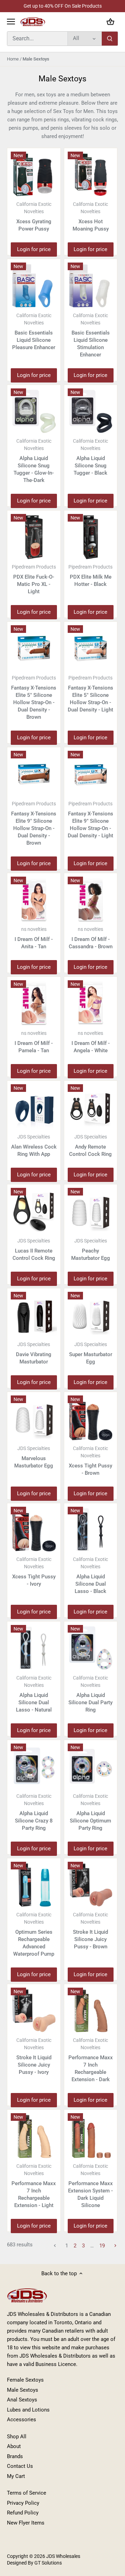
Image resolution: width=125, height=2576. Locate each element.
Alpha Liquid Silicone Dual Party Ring (90, 1694)
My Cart (16, 2476)
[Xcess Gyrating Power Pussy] (34, 175)
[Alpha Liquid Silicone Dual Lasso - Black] (91, 1530)
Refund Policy (23, 2513)
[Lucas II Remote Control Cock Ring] (34, 1211)
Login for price (34, 249)
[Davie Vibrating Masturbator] (34, 1315)
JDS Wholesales (63, 2556)
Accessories (22, 2420)
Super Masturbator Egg (91, 1353)
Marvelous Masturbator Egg (34, 1457)
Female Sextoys (25, 2380)
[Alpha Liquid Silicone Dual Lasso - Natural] (34, 1648)
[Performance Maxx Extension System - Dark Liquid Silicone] (91, 2136)
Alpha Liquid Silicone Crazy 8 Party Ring (34, 1812)
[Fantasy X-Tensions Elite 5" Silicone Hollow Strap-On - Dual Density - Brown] (34, 648)
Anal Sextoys (22, 2400)
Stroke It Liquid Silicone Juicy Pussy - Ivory (34, 2056)
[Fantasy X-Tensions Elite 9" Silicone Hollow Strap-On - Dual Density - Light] (91, 774)
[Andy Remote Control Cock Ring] (91, 1107)
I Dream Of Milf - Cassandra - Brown (91, 938)
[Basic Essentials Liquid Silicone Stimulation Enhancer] (91, 286)
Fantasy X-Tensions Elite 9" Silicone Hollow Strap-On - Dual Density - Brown (34, 823)
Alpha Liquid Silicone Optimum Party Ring (90, 1812)
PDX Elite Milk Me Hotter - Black (90, 576)
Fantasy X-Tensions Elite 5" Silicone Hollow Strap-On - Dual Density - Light (90, 694)
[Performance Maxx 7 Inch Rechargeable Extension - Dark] (91, 2011)
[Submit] (110, 39)
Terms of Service (27, 2493)
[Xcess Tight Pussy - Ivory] (34, 1530)
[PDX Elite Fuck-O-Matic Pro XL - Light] (34, 537)
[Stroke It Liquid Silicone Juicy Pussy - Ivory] (34, 2011)
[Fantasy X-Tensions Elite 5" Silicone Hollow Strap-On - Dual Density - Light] (91, 648)
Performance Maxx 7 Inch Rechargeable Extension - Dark (91, 2060)
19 (102, 2246)
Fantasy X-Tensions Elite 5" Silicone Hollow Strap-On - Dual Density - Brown (34, 698)
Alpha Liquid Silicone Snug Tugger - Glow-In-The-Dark (34, 461)
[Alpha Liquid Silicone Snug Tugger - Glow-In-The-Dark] (34, 412)
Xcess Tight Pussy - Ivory (34, 1572)
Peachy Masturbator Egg (91, 1250)
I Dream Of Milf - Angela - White (91, 1042)
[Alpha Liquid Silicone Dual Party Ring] (91, 1648)
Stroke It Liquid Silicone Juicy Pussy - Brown (90, 1931)
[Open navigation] (11, 22)
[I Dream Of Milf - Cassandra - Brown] (91, 900)
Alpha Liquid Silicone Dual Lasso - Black (90, 1575)
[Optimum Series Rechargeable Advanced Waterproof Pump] (34, 1885)
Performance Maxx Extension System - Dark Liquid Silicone (90, 2186)
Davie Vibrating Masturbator (34, 1353)
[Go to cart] (110, 22)
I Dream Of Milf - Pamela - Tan (34, 1042)
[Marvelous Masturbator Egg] (34, 1419)
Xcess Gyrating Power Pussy (34, 217)
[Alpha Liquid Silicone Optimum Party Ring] (91, 1767)
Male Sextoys (23, 2390)
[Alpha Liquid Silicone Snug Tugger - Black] (91, 412)
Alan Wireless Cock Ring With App (34, 1146)
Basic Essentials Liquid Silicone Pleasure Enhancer (34, 332)
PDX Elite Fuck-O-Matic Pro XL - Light (34, 579)
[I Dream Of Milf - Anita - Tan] (34, 900)
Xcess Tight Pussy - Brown (90, 1461)
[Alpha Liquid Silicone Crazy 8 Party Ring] (34, 1767)
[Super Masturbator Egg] (91, 1315)
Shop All (17, 2437)
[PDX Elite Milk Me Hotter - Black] (91, 537)
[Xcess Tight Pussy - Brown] (91, 1419)
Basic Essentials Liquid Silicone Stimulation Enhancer (91, 335)
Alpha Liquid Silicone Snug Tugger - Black (90, 457)
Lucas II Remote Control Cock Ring (34, 1250)
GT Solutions (48, 2563)
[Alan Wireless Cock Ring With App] (34, 1107)
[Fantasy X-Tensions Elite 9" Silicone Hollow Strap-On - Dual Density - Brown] (34, 774)
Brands (15, 2456)
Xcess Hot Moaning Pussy (91, 217)
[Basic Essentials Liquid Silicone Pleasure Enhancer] (34, 286)
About (14, 2446)
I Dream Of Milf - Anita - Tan (34, 938)
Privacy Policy (23, 2503)
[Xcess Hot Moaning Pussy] (91, 175)
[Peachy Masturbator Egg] (91, 1211)
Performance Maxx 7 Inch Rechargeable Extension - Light (34, 2186)
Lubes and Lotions (28, 2410)
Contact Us (20, 2466)
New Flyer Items (26, 2523)
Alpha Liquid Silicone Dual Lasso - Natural (34, 1694)
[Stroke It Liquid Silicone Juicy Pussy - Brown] (91, 1885)
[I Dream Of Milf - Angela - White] (91, 1003)
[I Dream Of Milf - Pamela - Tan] (34, 1003)
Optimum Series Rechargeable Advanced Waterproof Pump (34, 1934)
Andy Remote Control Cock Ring (90, 1146)
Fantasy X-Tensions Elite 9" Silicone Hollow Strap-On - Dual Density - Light (90, 820)
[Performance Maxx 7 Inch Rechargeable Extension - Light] (34, 2136)
